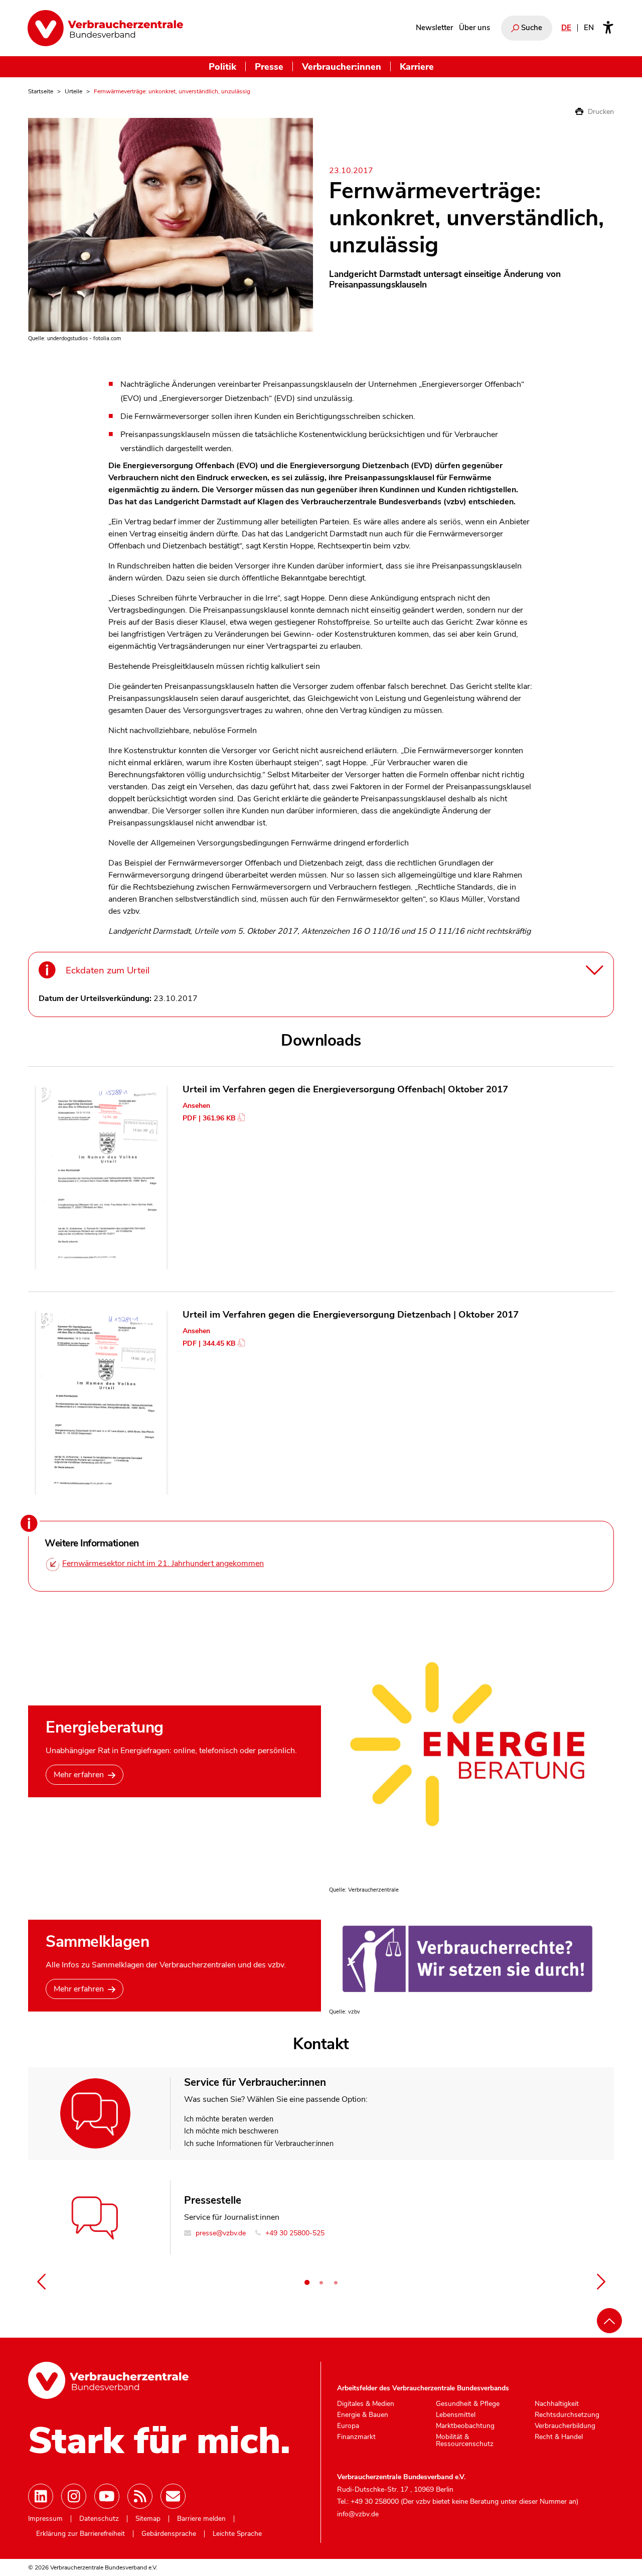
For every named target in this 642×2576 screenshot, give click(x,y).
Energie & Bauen (363, 2415)
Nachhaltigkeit (557, 2404)
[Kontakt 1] (307, 2282)
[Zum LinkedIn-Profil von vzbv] (41, 2496)
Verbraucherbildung (565, 2426)
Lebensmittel (456, 2415)
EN (589, 28)
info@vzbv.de (358, 2514)
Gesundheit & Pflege (468, 2404)
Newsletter (434, 28)
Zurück (41, 2281)
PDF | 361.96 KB (209, 1118)
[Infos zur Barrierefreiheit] (608, 28)
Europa (348, 2426)
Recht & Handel (559, 2437)
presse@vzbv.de (220, 2233)
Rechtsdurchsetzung (567, 2415)
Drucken (600, 112)
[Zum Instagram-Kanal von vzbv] (74, 2496)
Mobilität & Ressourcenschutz (465, 2440)
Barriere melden (201, 2519)
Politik (222, 66)
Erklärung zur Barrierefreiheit (81, 2534)
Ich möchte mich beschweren (231, 2131)
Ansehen (196, 1106)
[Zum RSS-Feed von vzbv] (140, 2496)
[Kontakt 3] (336, 2282)
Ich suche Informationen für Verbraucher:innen (259, 2143)
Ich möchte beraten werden (229, 2119)
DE (566, 28)
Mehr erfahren (79, 1775)
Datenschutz (99, 2519)
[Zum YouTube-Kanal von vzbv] (107, 2496)
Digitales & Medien (366, 2404)
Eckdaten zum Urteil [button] (108, 970)
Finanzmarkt (356, 2437)
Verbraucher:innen (342, 66)
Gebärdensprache (169, 2534)
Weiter (601, 2281)
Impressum (45, 2519)
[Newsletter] (173, 2496)
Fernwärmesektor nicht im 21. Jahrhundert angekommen (163, 1563)
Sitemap (148, 2519)
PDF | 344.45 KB (209, 1343)
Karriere (417, 66)
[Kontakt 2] (322, 2282)
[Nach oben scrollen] (609, 2321)
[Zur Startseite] (105, 28)
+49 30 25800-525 (294, 2233)
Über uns (474, 28)
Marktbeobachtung (465, 2426)
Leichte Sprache (237, 2534)
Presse (269, 66)
